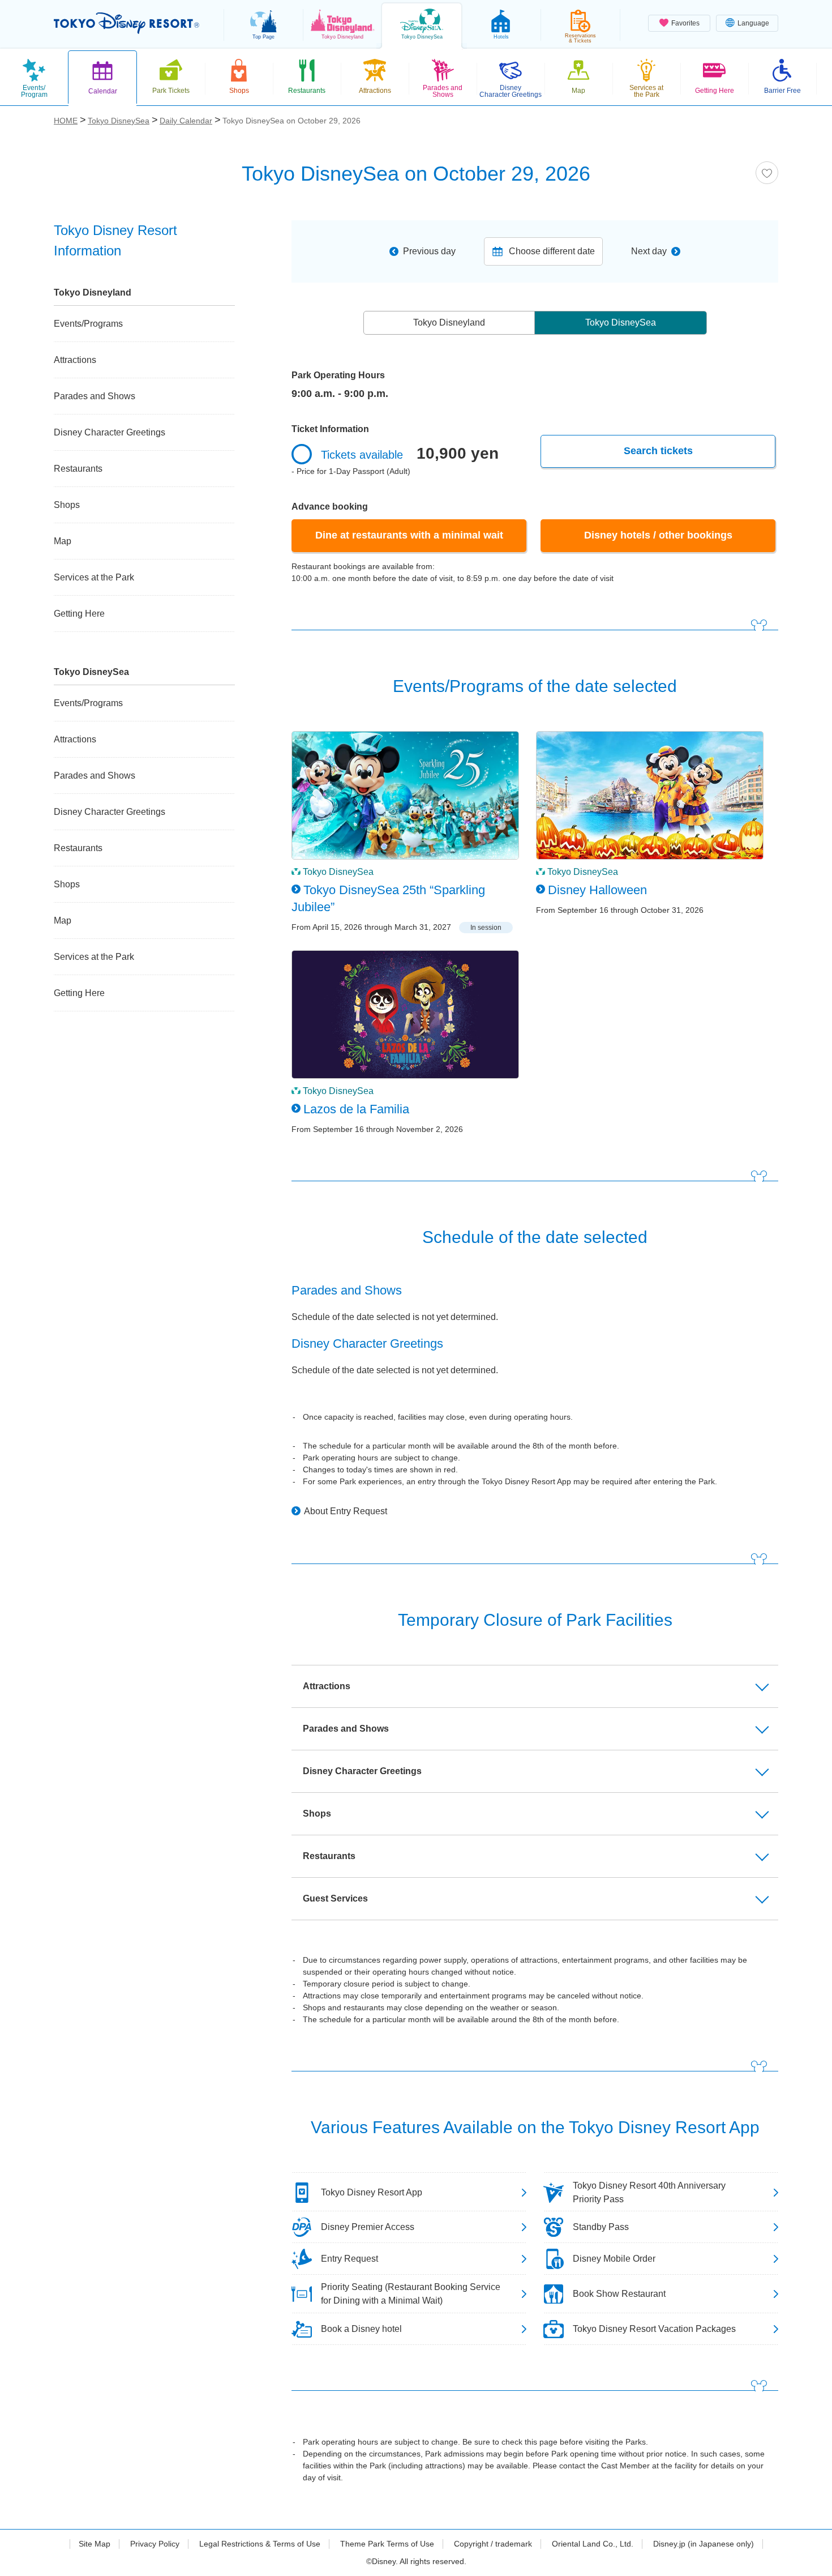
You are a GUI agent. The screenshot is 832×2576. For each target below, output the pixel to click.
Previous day (429, 251)
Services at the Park (94, 577)
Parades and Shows (95, 396)
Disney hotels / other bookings (658, 535)
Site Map (95, 2544)
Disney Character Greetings (110, 432)
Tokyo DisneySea (621, 322)
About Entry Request (346, 1511)
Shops (67, 505)
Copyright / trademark (493, 2544)
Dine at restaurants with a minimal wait (409, 535)
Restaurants (78, 469)
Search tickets (658, 451)
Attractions (75, 360)
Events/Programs (88, 324)
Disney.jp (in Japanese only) (704, 2544)
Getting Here (79, 614)
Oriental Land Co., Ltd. (593, 2544)
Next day (649, 251)
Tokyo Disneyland (449, 322)
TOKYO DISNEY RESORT (126, 23)
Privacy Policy (155, 2544)
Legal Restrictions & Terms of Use (260, 2544)
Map (63, 541)
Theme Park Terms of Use (387, 2544)
